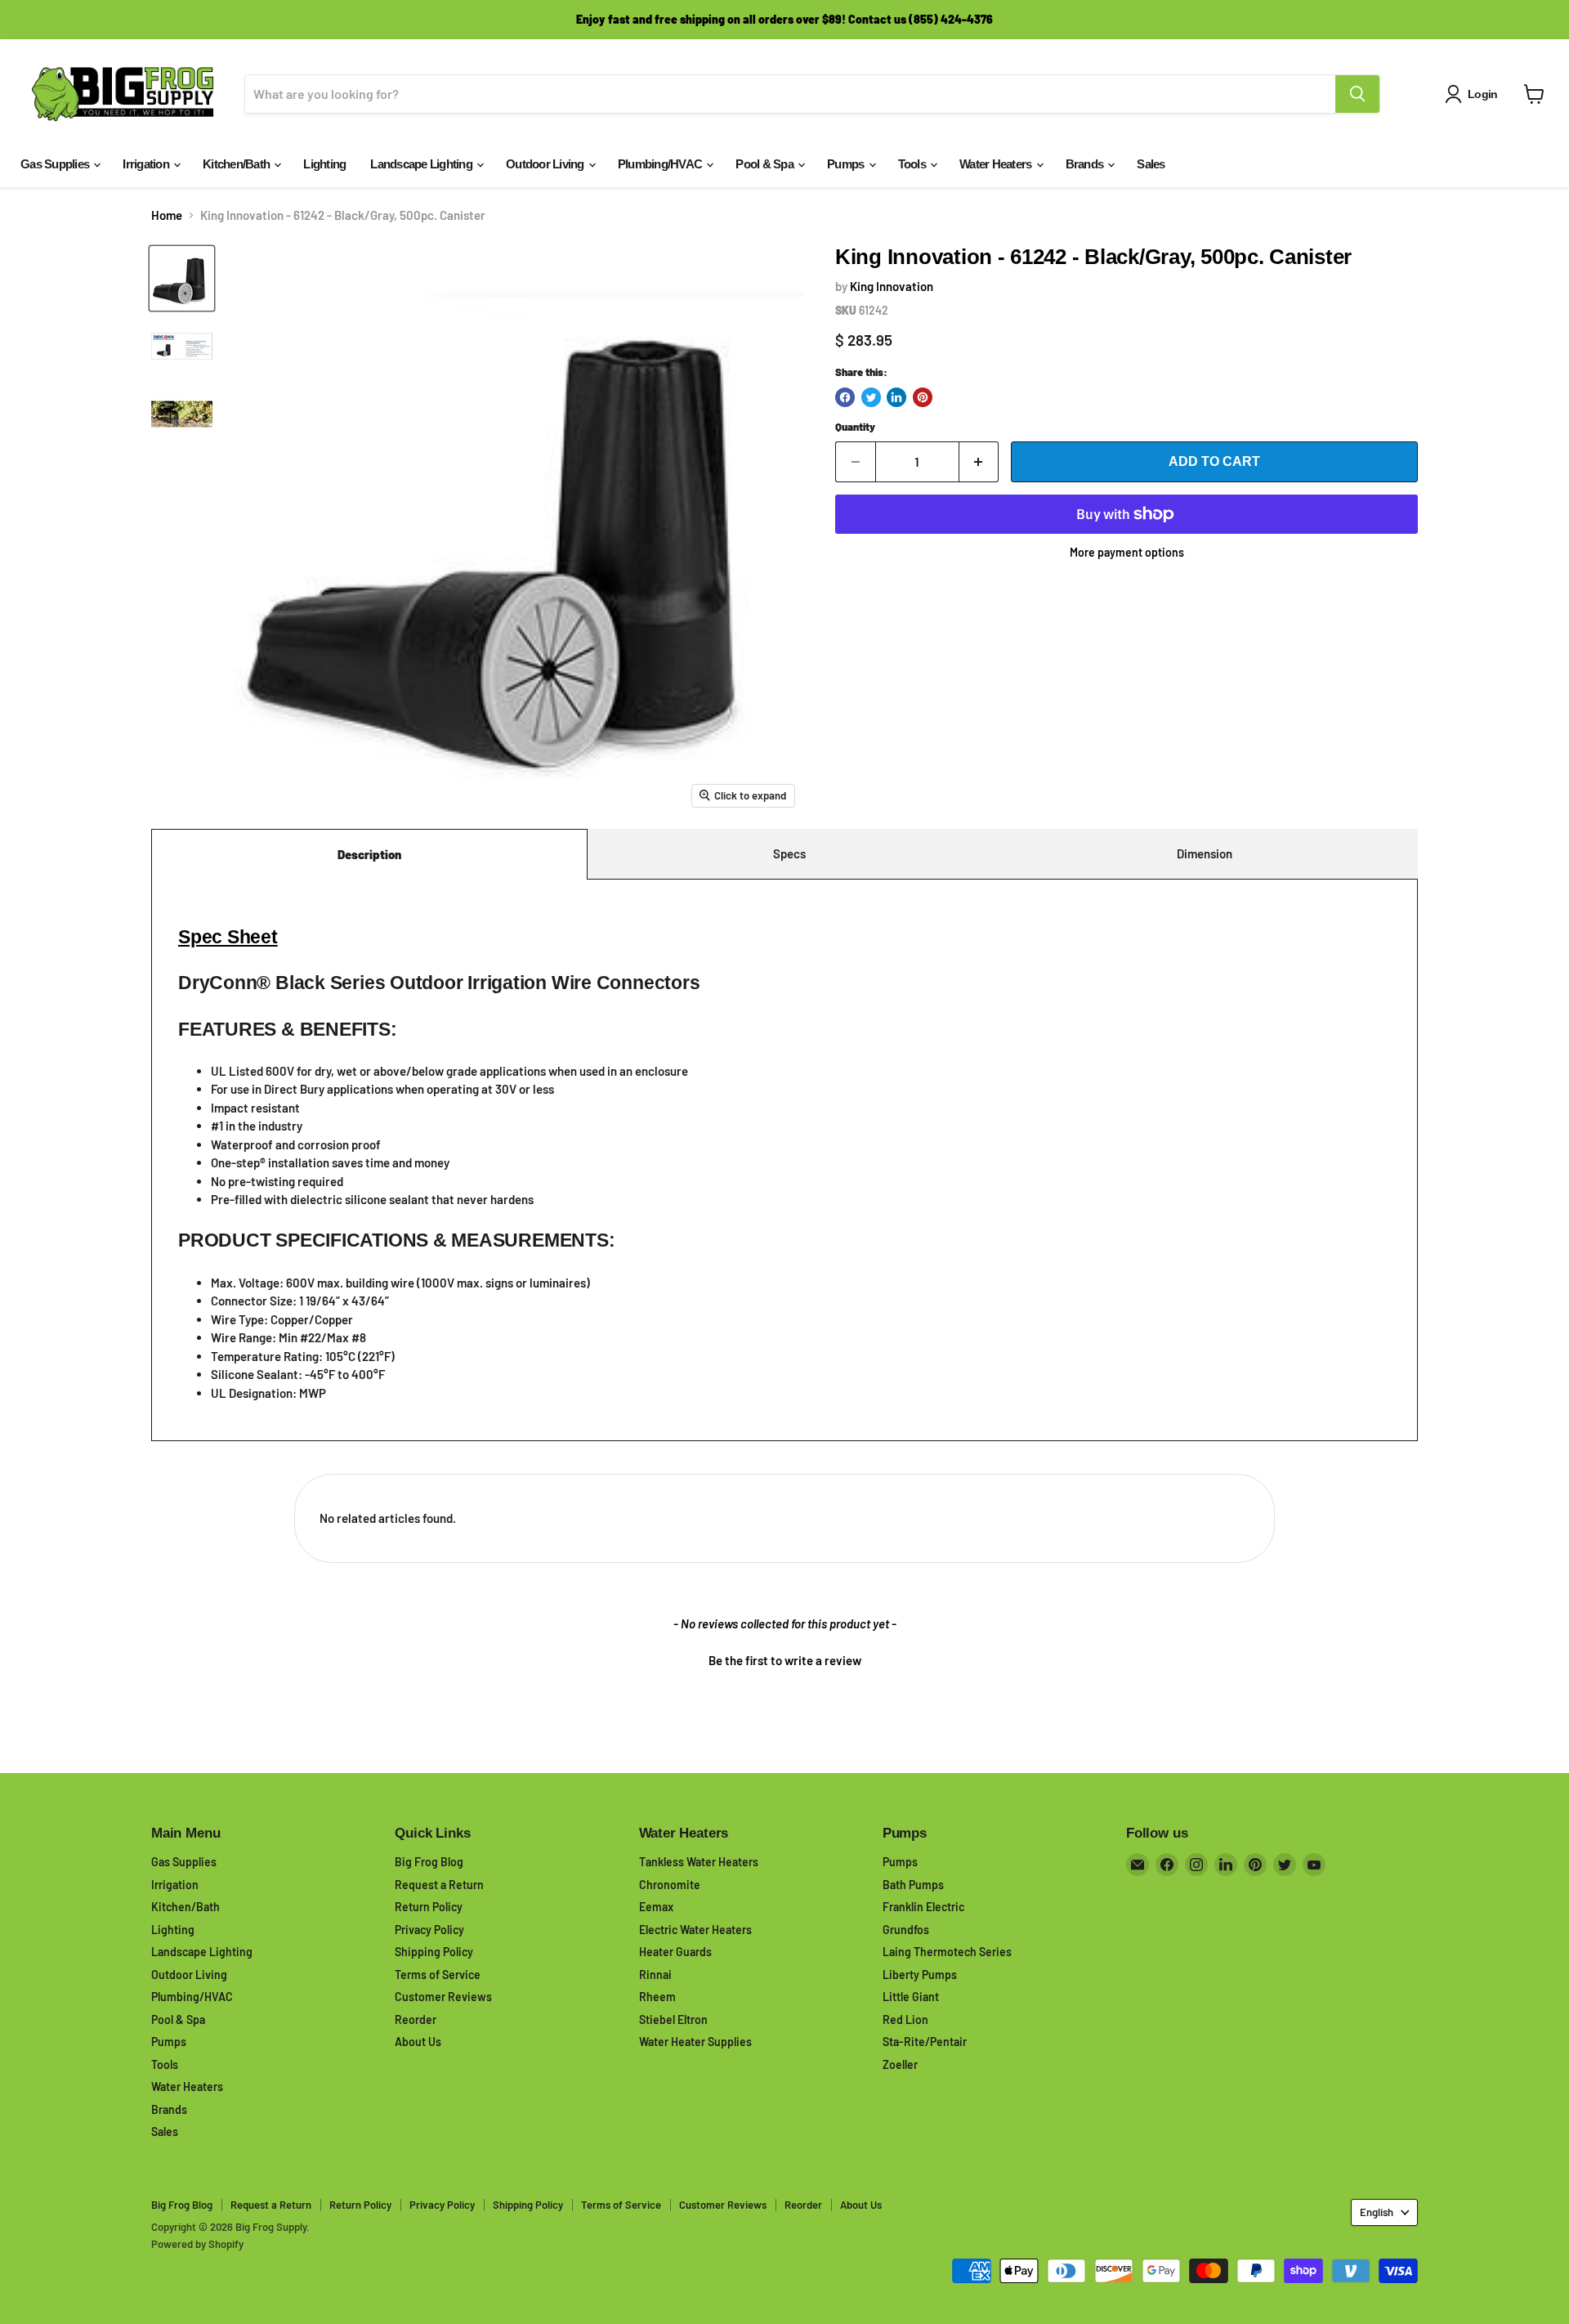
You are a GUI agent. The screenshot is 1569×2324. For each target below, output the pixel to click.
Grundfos (906, 1930)
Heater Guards (675, 1952)
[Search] (1357, 94)
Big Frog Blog (429, 1862)
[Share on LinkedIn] (896, 397)
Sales (1151, 164)
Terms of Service (438, 1975)
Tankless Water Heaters (699, 1862)
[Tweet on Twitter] (871, 397)
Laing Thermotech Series (947, 1952)
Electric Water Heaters (695, 1930)
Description (369, 854)
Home (167, 215)
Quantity (855, 427)
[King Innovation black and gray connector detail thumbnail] (182, 414)
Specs (789, 853)
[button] (784, 1659)
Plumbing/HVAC (662, 164)
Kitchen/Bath (237, 164)
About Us (418, 2042)
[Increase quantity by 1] (979, 462)
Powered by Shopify (197, 2244)
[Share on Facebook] (845, 397)
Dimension (1205, 853)
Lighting (324, 164)
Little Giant (911, 1997)
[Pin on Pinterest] (923, 397)
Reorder (416, 2020)
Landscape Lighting (422, 164)
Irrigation (147, 164)
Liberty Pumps (920, 1975)
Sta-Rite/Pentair (925, 2042)
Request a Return (439, 1885)
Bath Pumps (913, 1885)
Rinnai (655, 1975)
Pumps (847, 164)
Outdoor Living (546, 164)
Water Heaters (997, 164)
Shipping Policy (434, 1952)
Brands (1086, 164)
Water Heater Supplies (695, 2042)
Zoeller (900, 2064)
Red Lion (905, 2020)
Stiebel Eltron (673, 2020)
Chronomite (670, 1885)
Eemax (656, 1907)
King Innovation (892, 286)
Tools (914, 164)
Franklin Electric (923, 1907)
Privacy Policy (429, 1930)
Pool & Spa (766, 164)
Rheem (657, 1997)
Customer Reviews (443, 1997)
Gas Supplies (56, 164)
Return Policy (429, 1907)
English (1377, 2212)
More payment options (1127, 553)
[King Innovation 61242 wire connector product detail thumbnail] (182, 346)
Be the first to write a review (785, 1660)
